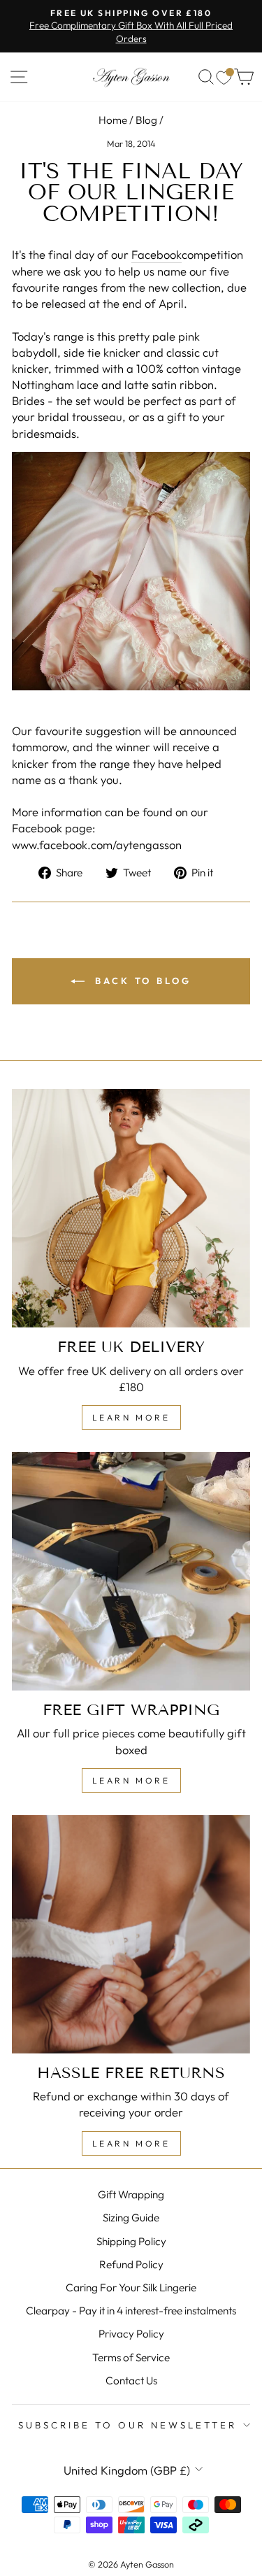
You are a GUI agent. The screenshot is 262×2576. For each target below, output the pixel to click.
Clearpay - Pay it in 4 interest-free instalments (131, 2311)
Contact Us (131, 2381)
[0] (224, 77)
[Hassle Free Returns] (131, 1934)
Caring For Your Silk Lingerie (131, 2287)
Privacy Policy (131, 2334)
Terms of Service (131, 2357)
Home (113, 120)
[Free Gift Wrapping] (131, 1571)
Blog (146, 120)
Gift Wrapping (131, 2194)
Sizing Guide (131, 2218)
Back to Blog (141, 981)
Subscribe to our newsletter (127, 2425)
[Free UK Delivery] (131, 1208)
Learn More (131, 1417)
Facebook (157, 254)
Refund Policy (131, 2264)
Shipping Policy (131, 2241)
